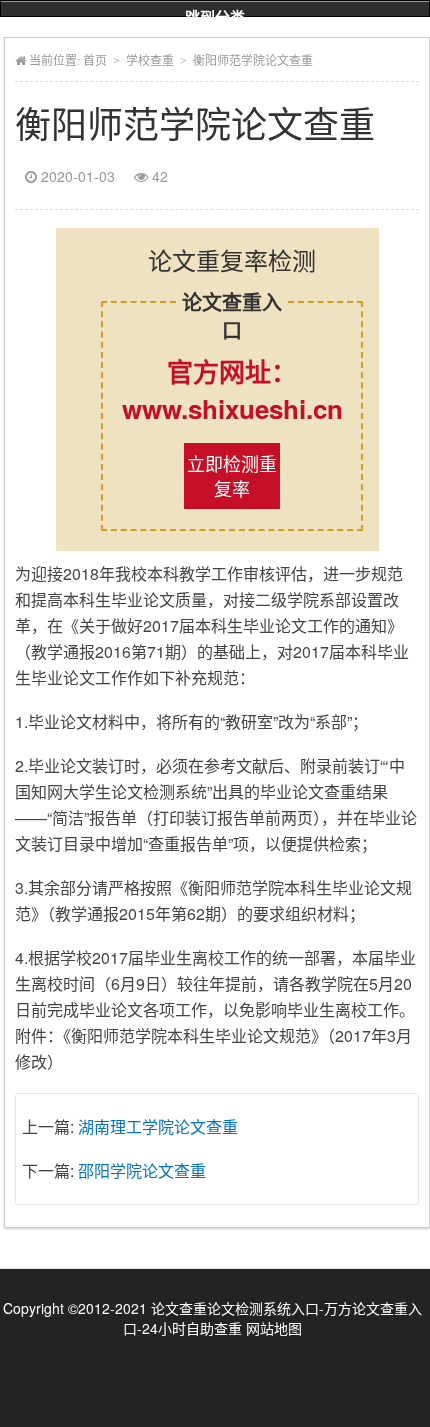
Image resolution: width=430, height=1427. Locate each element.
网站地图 (274, 1328)
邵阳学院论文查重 (142, 1170)
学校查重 (150, 61)
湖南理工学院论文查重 (158, 1126)
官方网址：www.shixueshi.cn (232, 390)
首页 (95, 61)
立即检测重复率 (232, 475)
